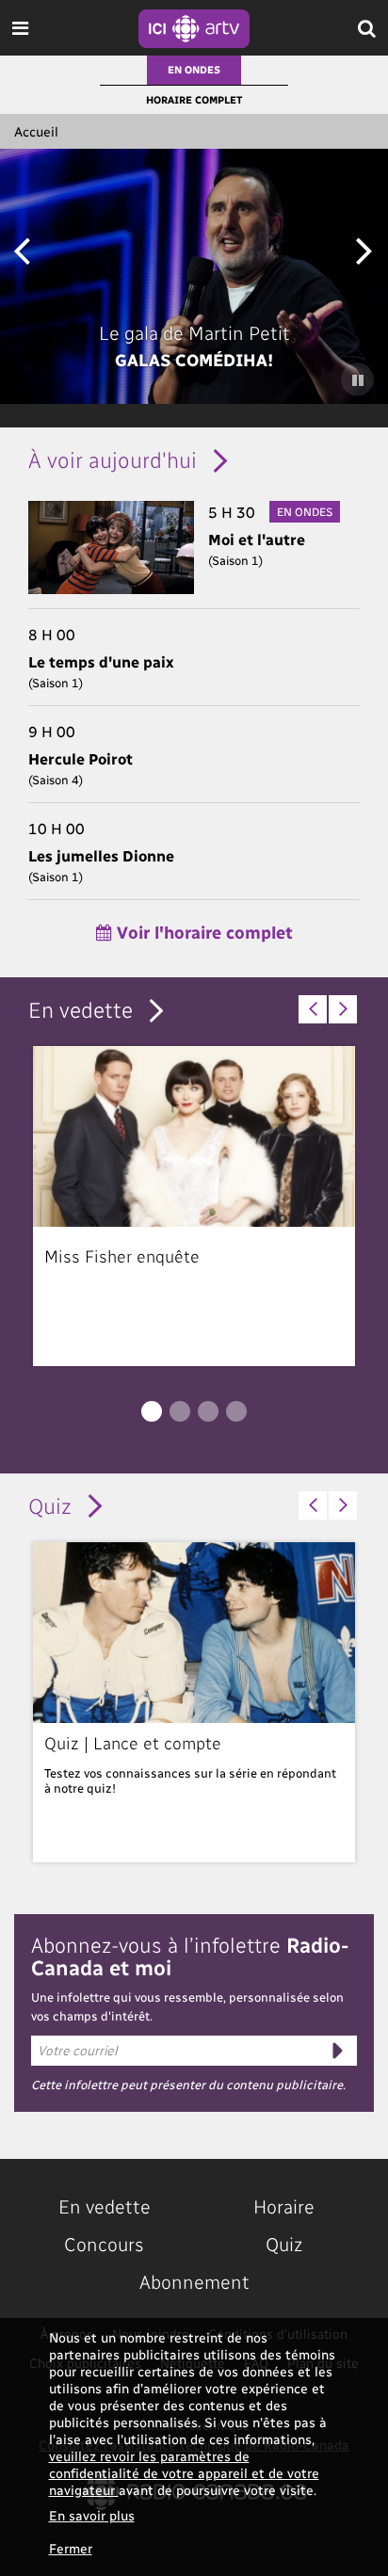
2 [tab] (180, 1411)
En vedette (81, 1009)
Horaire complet (194, 99)
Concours (104, 2244)
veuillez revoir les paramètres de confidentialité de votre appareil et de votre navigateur (184, 2473)
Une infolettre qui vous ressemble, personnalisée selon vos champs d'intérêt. (187, 2006)
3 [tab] (208, 1411)
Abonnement (194, 2281)
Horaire (284, 2206)
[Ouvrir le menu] (20, 28)
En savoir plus (92, 2515)
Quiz (50, 1505)
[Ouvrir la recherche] (367, 28)
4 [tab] (236, 1411)
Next (364, 249)
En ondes (194, 69)
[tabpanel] (194, 1206)
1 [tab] (152, 1411)
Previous (21, 249)
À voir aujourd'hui (113, 459)
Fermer (71, 2548)
